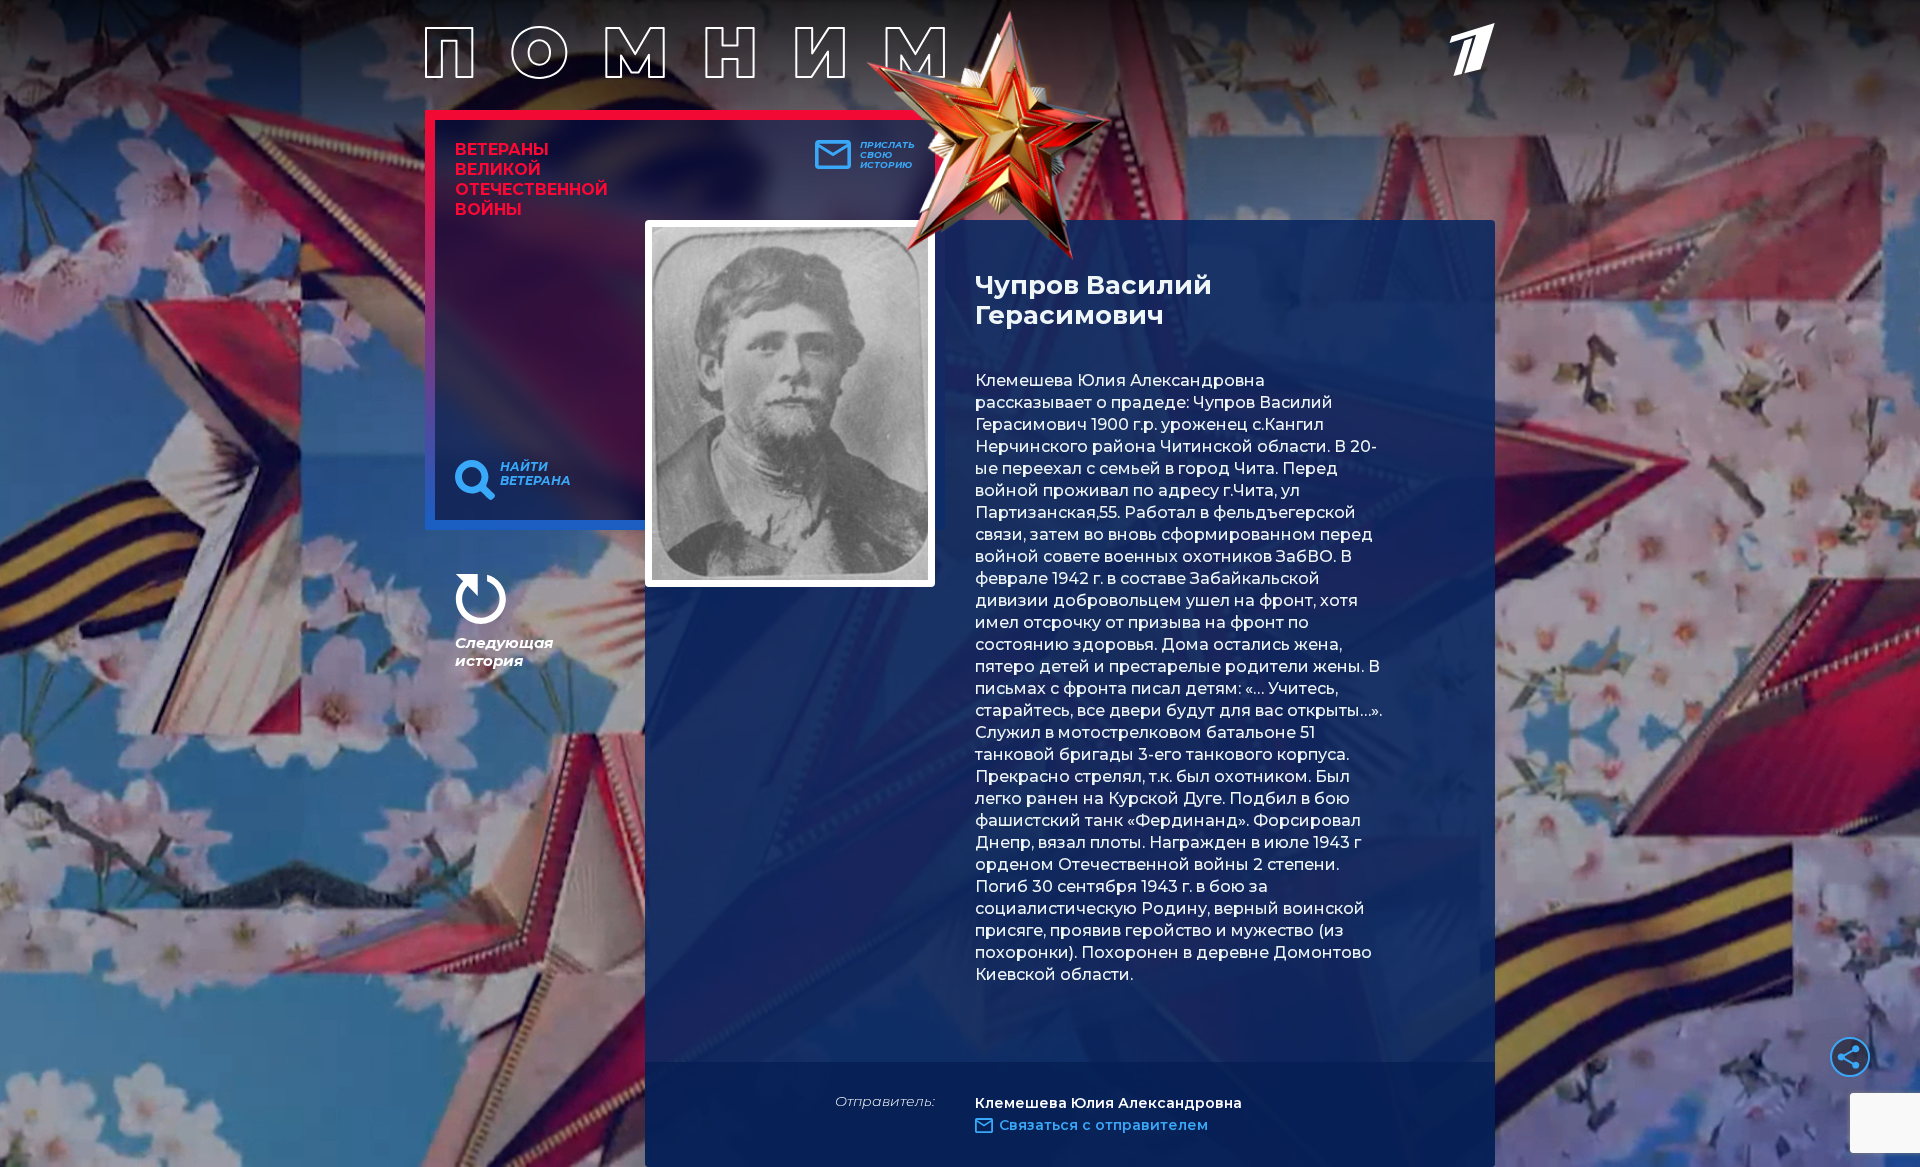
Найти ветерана (535, 474)
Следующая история (504, 651)
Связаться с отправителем (1103, 1125)
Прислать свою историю (887, 155)
